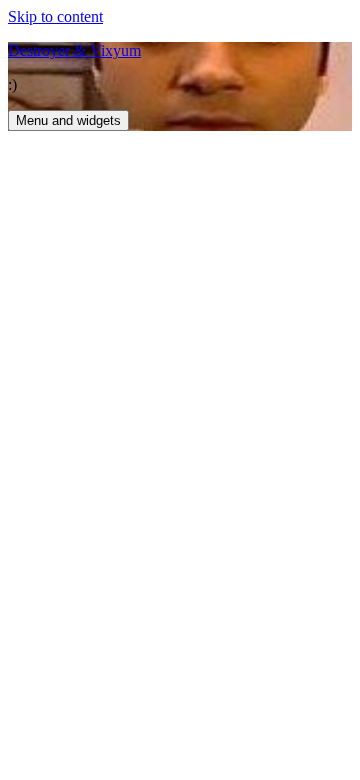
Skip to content (55, 16)
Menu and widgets (68, 120)
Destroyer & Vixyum (74, 50)
